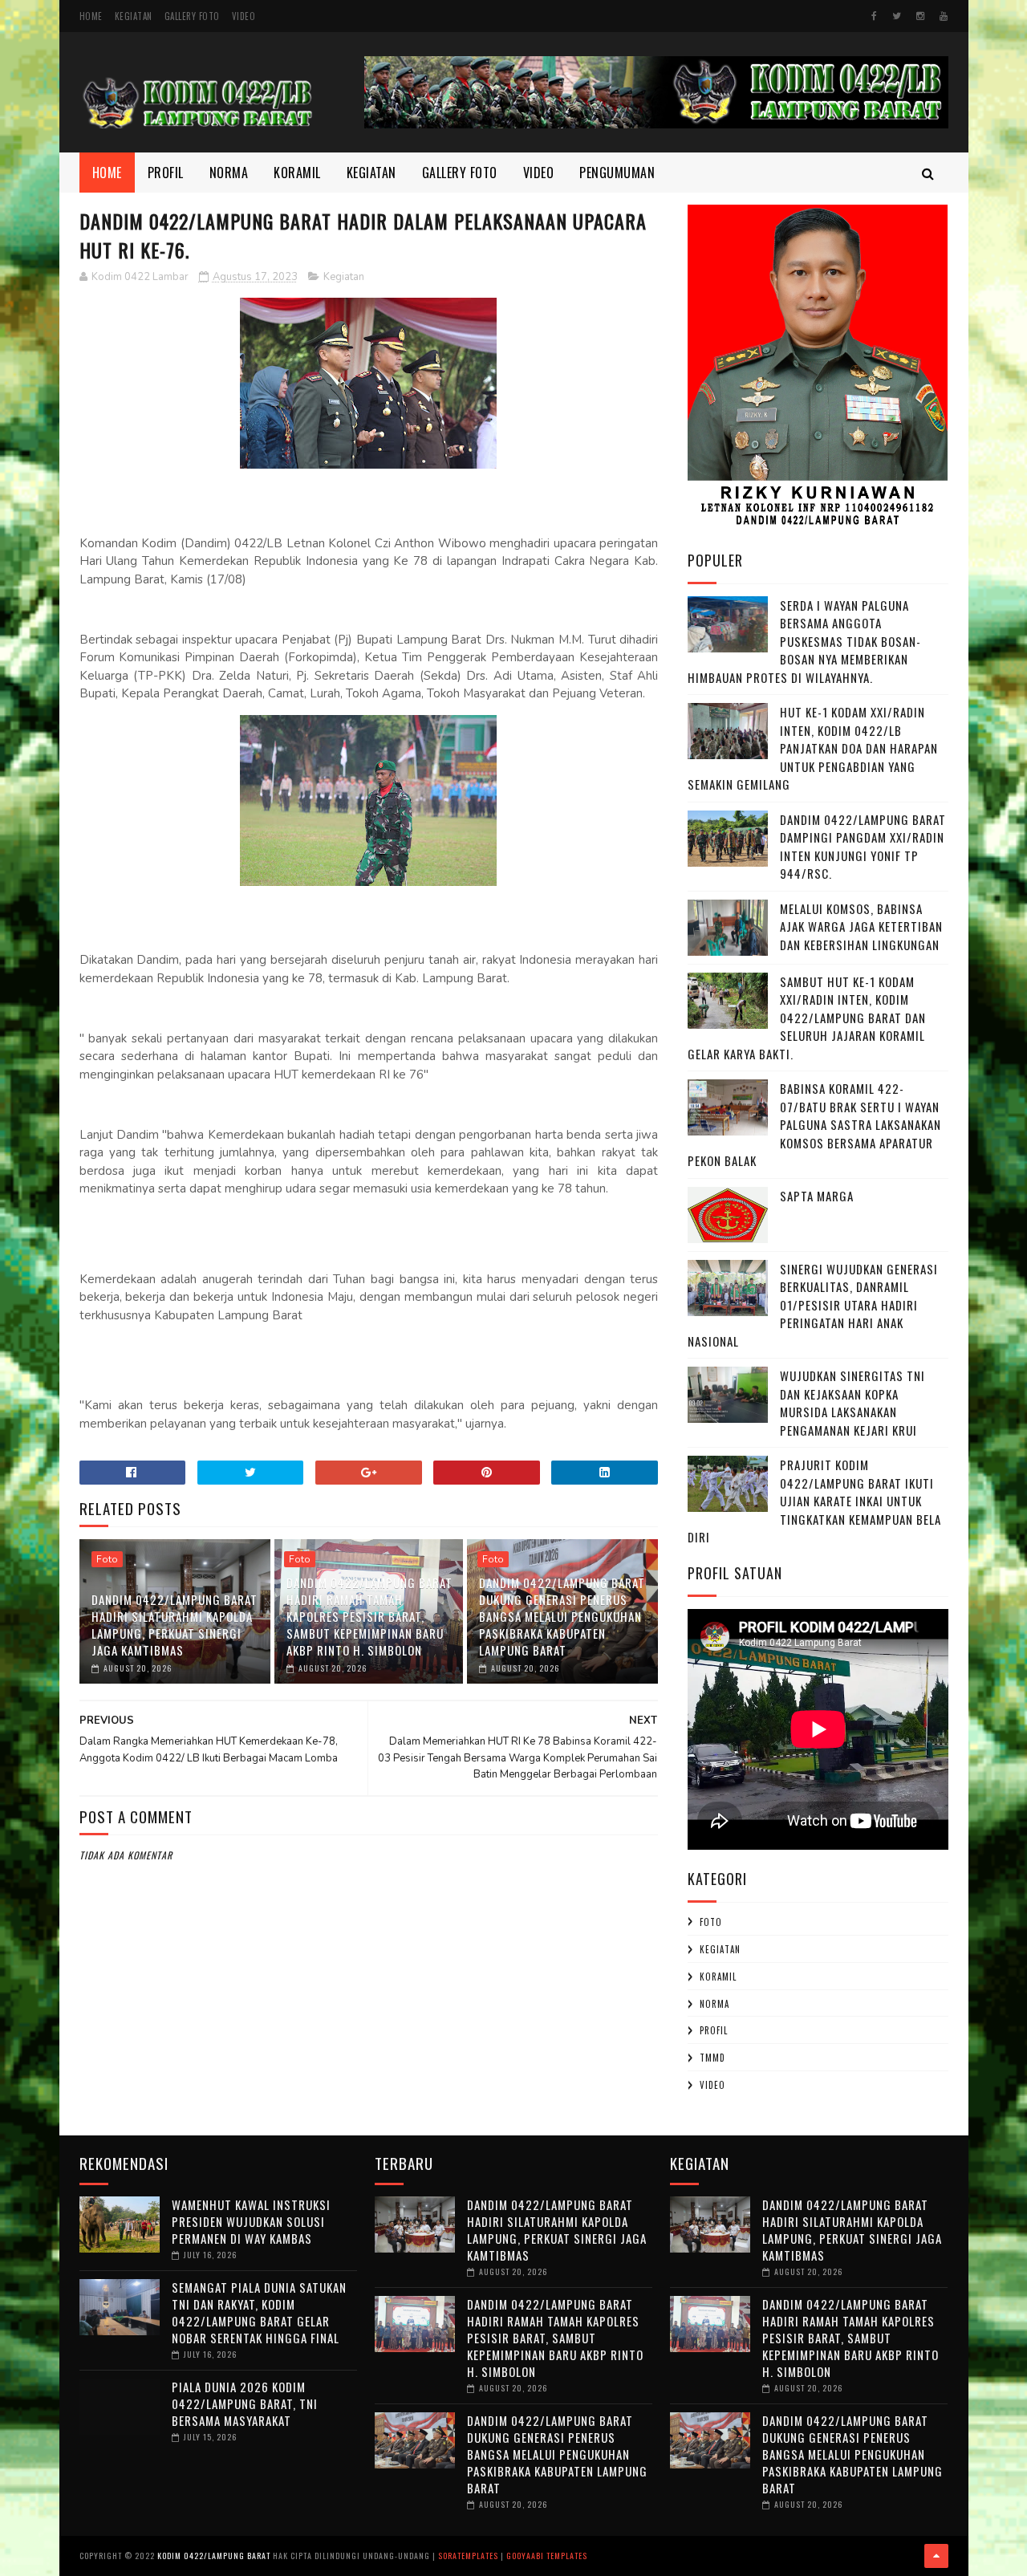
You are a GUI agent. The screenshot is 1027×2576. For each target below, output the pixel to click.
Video (244, 16)
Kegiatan (134, 16)
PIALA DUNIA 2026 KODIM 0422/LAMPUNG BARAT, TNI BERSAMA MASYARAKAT (245, 2403)
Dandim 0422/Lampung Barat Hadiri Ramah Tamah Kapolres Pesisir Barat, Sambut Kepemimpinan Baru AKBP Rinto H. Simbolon (369, 1616)
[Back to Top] (936, 2556)
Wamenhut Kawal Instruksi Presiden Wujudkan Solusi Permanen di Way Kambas (251, 2221)
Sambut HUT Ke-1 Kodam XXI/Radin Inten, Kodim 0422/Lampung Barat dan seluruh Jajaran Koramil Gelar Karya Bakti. (807, 1018)
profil (714, 2030)
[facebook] (874, 16)
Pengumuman (617, 173)
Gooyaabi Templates (547, 2556)
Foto (107, 1559)
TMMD (712, 2058)
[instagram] (920, 16)
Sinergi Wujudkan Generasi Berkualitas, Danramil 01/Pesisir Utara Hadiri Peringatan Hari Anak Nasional (813, 1305)
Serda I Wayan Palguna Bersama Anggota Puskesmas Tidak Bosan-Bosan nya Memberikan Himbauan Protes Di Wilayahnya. (804, 641)
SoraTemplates (468, 2556)
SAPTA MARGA (817, 1196)
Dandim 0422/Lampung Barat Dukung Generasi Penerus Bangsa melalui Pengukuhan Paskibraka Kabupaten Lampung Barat (562, 1616)
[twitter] (897, 16)
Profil (166, 173)
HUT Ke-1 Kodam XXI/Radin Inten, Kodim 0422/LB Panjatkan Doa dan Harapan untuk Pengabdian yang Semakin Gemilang (813, 748)
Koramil (297, 173)
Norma (229, 173)
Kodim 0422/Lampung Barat (214, 2556)
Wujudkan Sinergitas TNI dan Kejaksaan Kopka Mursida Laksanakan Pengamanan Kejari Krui (852, 1403)
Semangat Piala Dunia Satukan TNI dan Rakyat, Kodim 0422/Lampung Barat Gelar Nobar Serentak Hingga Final (259, 2312)
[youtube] (944, 16)
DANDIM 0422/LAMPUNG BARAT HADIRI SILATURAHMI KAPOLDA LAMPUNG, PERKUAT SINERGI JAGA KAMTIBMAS (175, 1625)
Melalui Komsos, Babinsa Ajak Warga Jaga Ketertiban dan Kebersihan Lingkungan (861, 926)
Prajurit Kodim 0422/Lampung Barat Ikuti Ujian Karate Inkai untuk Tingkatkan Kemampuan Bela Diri (814, 1501)
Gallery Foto (192, 16)
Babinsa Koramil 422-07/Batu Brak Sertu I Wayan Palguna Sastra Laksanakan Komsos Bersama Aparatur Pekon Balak (814, 1124)
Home (91, 16)
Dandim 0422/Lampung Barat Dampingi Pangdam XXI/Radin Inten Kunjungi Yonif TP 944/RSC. (863, 847)
